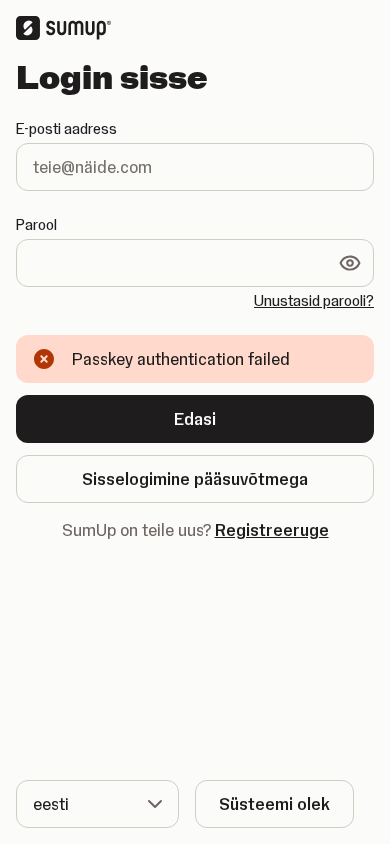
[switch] (350, 263)
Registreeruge (272, 530)
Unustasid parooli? (314, 301)
